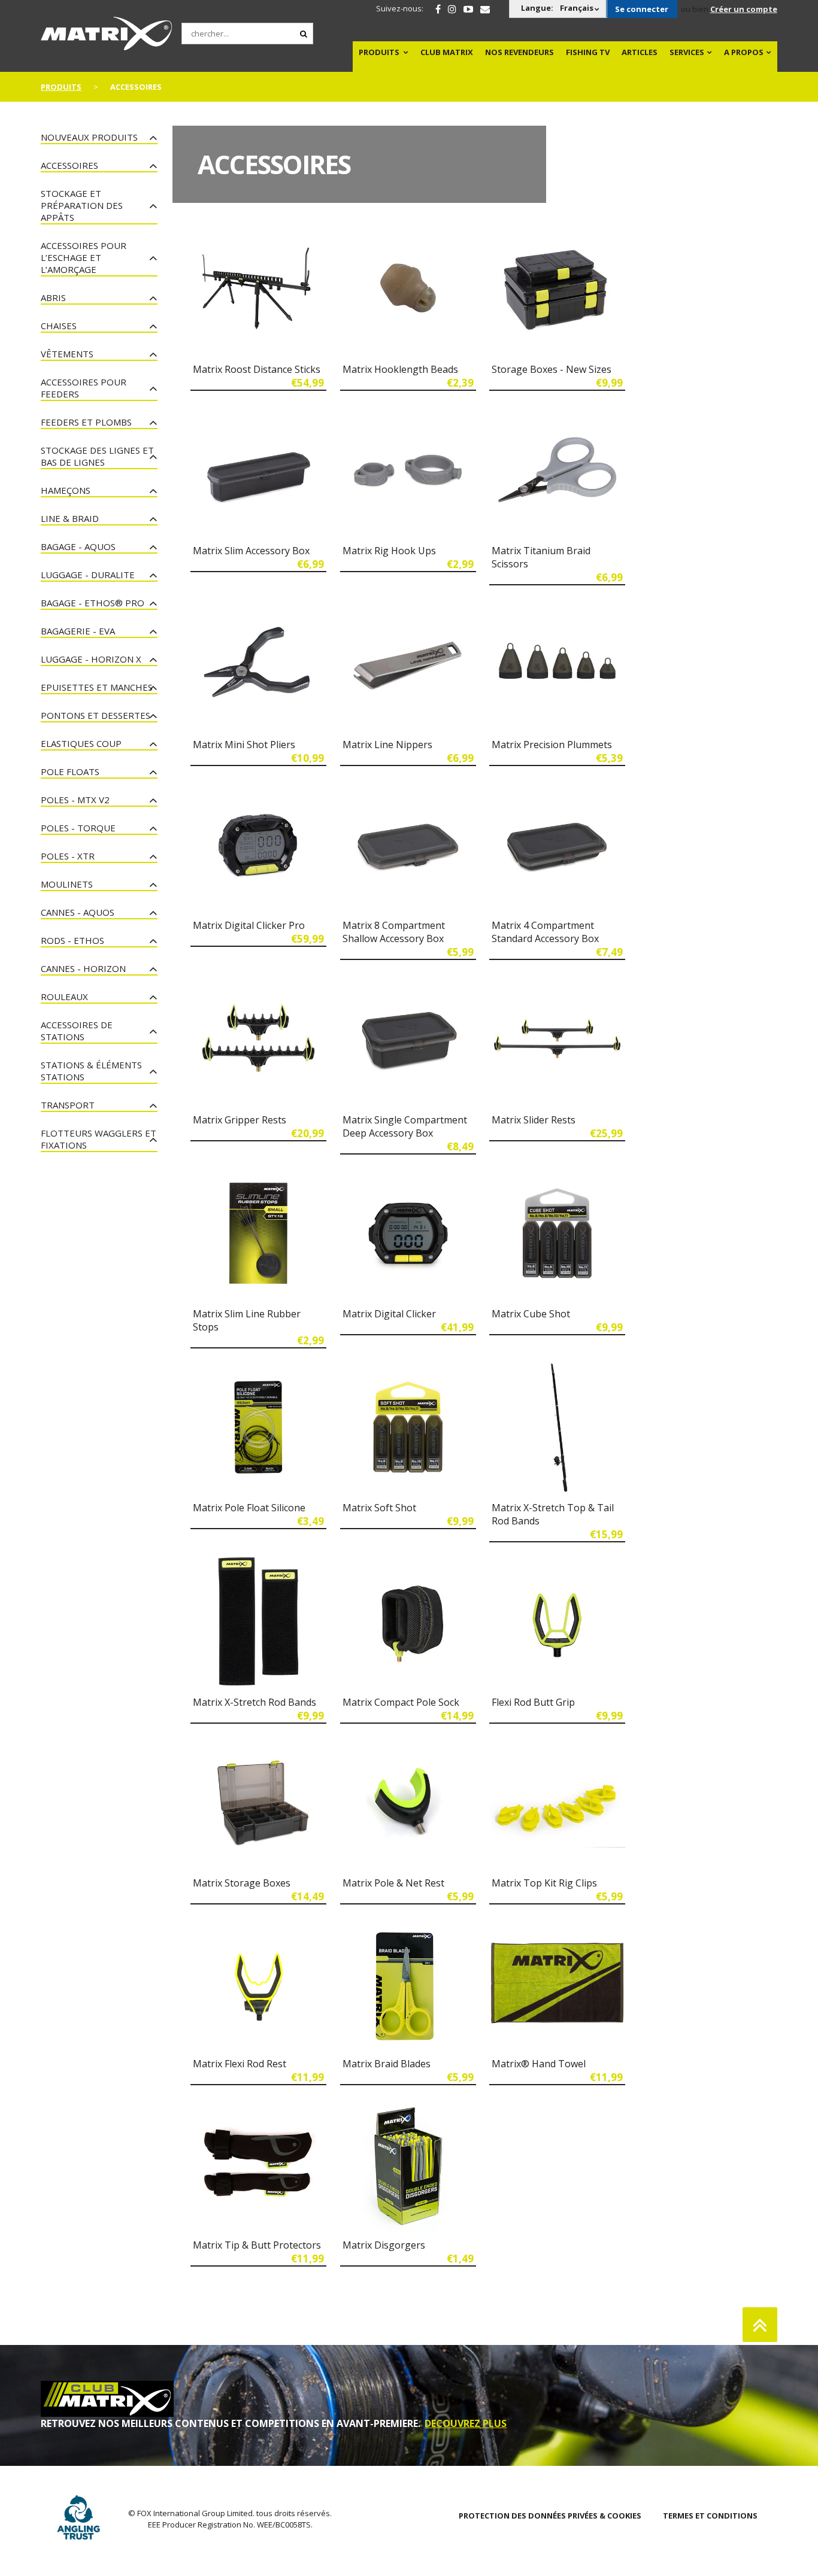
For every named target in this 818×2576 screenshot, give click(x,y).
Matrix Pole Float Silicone (249, 1508)
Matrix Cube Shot (531, 1314)
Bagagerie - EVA (78, 631)
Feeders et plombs (86, 422)
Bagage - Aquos (78, 546)
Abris (53, 297)
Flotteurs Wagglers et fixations (99, 1139)
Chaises (59, 326)
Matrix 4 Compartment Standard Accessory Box (545, 932)
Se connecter (642, 9)
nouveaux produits (89, 137)
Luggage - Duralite (88, 575)
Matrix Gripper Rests (240, 1120)
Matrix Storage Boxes (242, 1883)
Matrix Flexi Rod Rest (240, 2064)
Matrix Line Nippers (387, 745)
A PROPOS (744, 52)
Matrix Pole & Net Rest (393, 1883)
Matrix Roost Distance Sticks (257, 369)
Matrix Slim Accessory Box (251, 551)
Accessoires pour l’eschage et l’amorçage (84, 257)
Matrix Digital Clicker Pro (249, 925)
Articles (640, 52)
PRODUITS (379, 52)
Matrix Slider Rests (534, 1120)
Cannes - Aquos (78, 912)
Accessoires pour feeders (84, 388)
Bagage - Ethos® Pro (93, 603)
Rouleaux (64, 997)
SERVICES (687, 52)
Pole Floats (70, 771)
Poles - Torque (78, 828)
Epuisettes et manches (97, 687)
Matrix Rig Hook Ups (389, 551)
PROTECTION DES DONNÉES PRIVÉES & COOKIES (550, 2516)
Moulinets (67, 884)
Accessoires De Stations (77, 1031)
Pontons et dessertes (96, 715)
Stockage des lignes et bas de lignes (97, 456)
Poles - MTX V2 (75, 800)
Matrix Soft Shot (379, 1508)
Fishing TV (588, 52)
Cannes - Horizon (83, 968)
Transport (68, 1105)
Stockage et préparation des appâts (82, 205)
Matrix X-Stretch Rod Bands (255, 1702)
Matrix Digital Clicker (389, 1314)
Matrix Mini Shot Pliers (244, 745)
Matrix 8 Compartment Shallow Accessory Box (394, 932)
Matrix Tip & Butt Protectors (257, 2245)
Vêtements (67, 354)
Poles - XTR (68, 856)
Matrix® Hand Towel (539, 2064)
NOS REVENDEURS (519, 52)
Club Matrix (447, 52)
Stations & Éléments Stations (91, 1071)
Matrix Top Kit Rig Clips (544, 1883)
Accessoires (69, 165)
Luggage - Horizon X (91, 659)
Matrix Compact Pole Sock (401, 1702)
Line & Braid (70, 518)
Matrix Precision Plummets (552, 745)
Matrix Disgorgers (384, 2245)
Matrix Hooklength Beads (400, 369)
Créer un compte (744, 9)
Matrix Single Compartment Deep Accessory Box (405, 1126)
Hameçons (66, 490)
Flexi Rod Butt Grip (533, 1702)
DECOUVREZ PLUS (466, 2423)
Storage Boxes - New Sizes (552, 369)
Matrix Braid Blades (387, 2064)
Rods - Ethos (72, 940)
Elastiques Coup (81, 743)
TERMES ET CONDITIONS (710, 2516)
